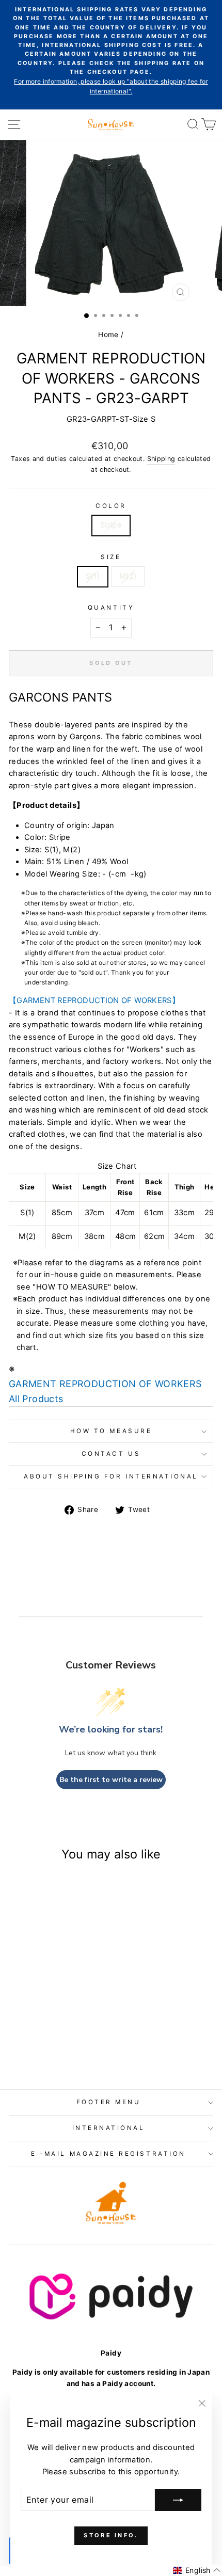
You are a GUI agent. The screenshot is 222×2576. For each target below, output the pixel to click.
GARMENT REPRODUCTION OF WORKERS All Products (105, 1391)
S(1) (93, 576)
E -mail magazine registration (108, 2154)
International (109, 2128)
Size (111, 557)
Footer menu (109, 2102)
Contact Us (111, 1454)
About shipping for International (111, 1476)
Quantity (111, 608)
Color (111, 506)
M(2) (128, 576)
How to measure (111, 1431)
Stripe (111, 525)
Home (108, 335)
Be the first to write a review (111, 1780)
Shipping (161, 459)
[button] (197, 2570)
